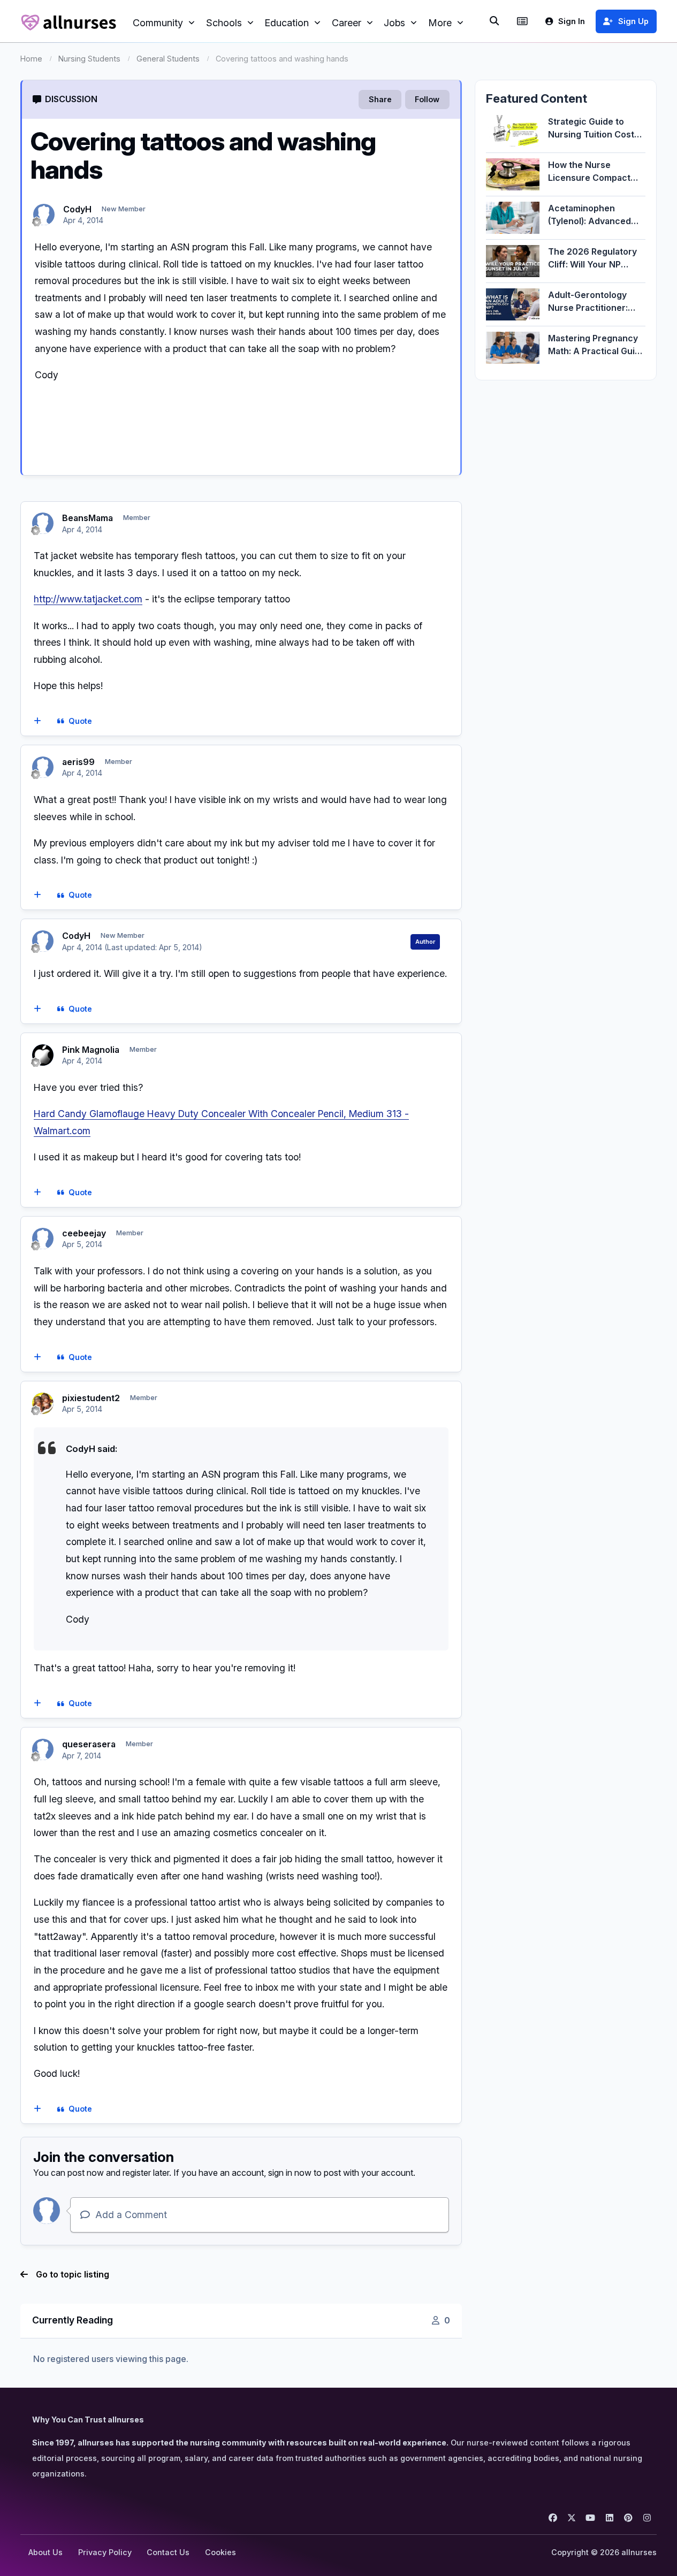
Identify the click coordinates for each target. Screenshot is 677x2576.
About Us (45, 2552)
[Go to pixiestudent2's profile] (43, 1403)
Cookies (220, 2552)
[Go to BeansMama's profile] (43, 523)
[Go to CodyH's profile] (44, 215)
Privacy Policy (105, 2552)
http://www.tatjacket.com (88, 599)
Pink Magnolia (91, 1050)
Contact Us (168, 2552)
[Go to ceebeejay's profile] (43, 1239)
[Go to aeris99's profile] (43, 767)
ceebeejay (84, 1233)
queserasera (89, 1744)
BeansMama (88, 518)
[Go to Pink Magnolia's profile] (43, 1055)
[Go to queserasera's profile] (43, 1749)
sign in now (290, 2173)
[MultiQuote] (37, 721)
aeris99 (78, 762)
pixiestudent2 (91, 1398)
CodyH (77, 209)
